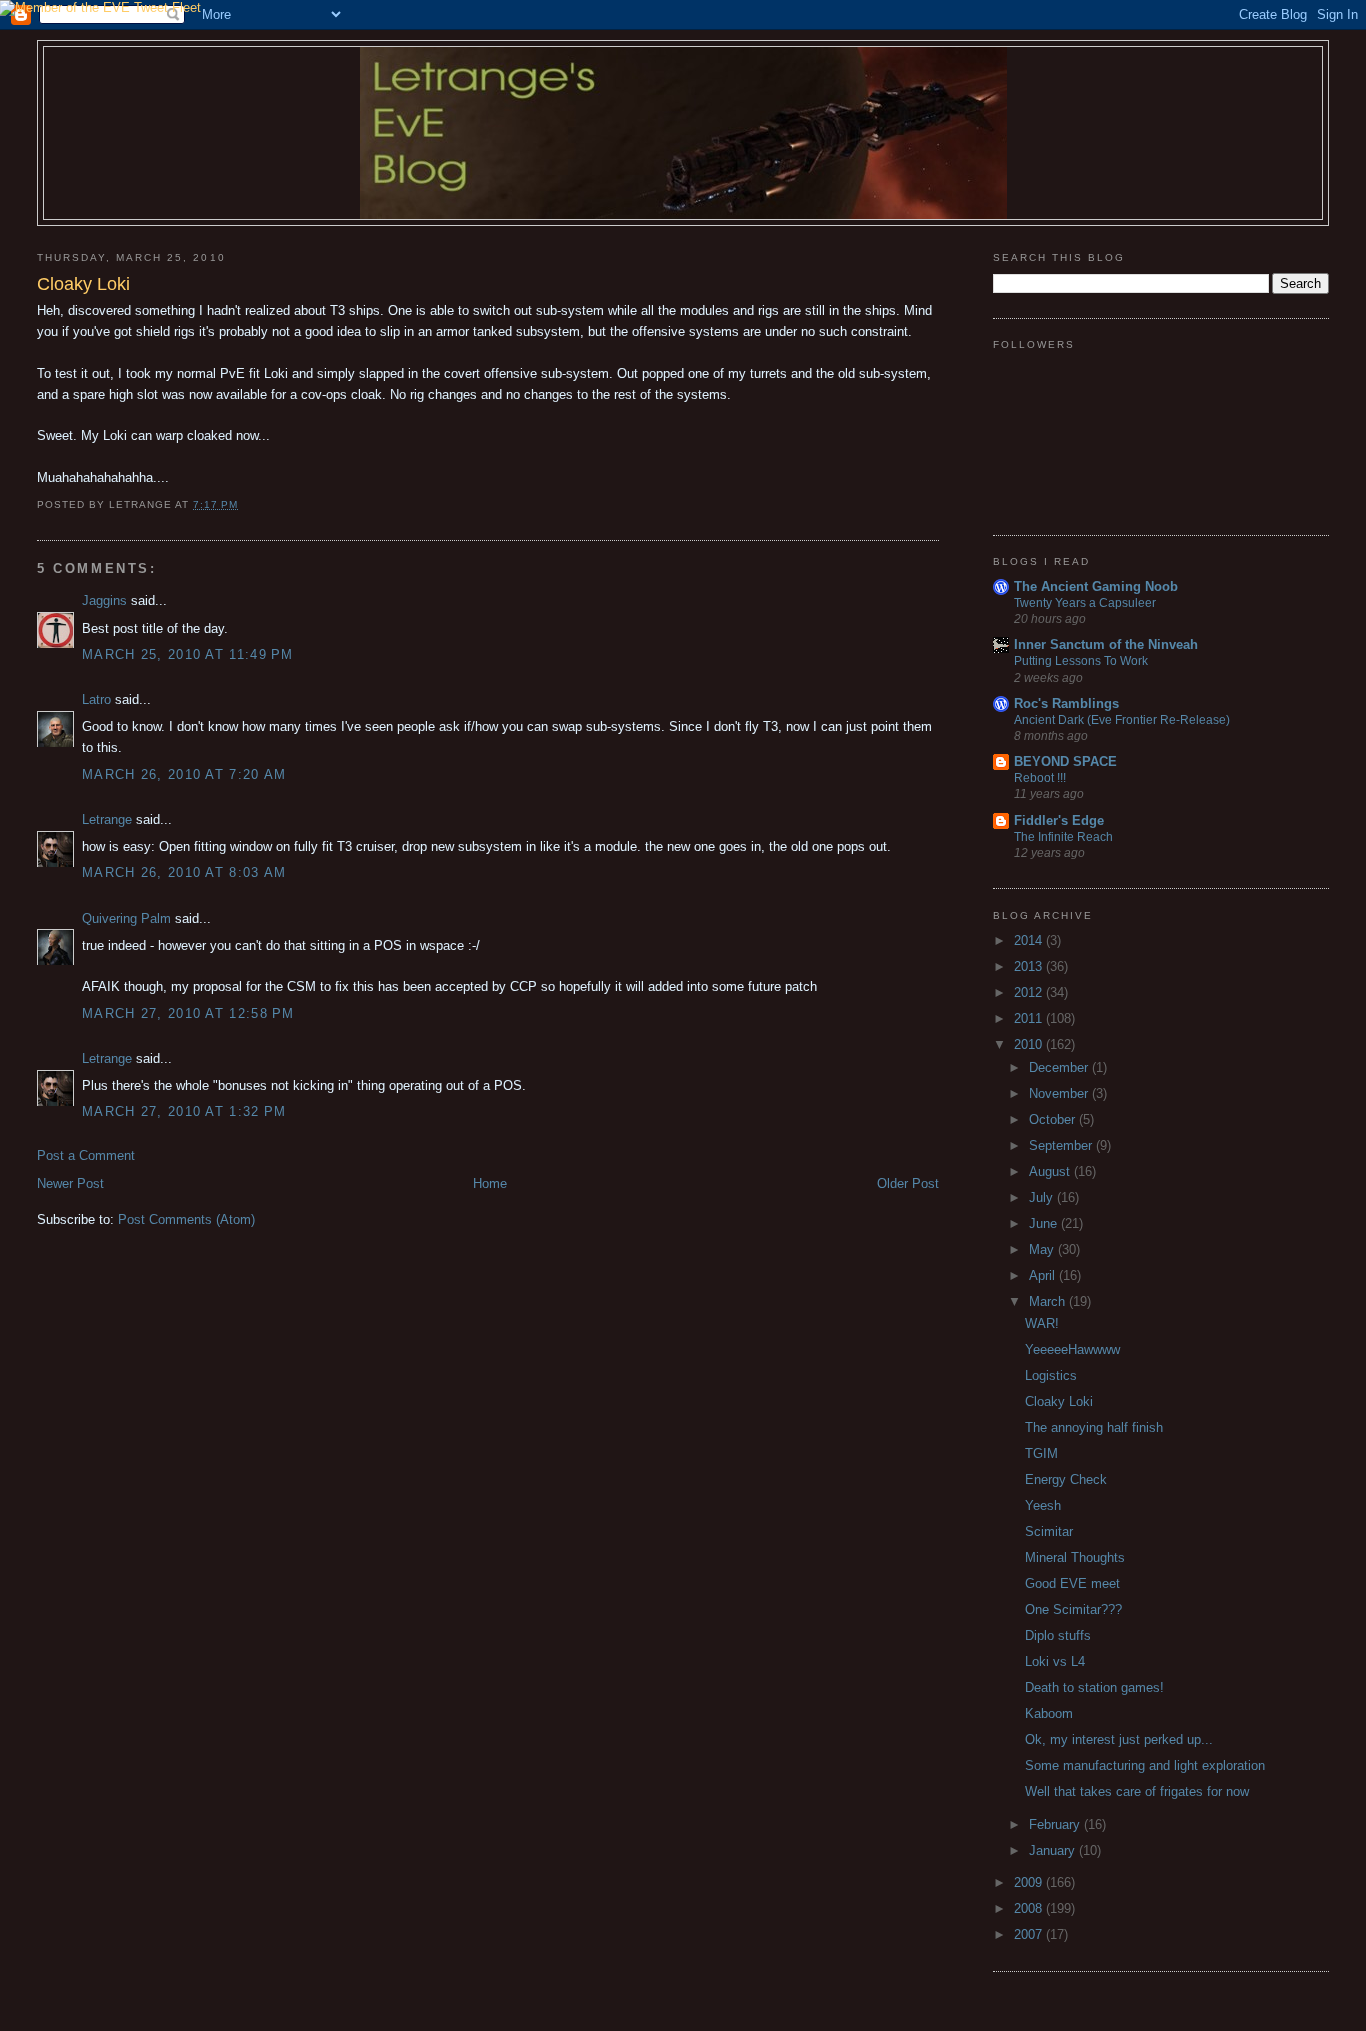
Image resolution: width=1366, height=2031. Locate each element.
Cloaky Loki (1059, 1401)
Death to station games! (1094, 1687)
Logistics (1051, 1375)
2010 (1030, 1044)
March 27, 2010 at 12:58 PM (188, 1013)
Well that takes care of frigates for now (1137, 1791)
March (1049, 1301)
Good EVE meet (1072, 1583)
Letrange (107, 819)
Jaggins (104, 600)
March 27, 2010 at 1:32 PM (184, 1111)
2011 (1030, 1018)
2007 (1030, 1934)
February (1056, 1824)
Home (490, 1183)
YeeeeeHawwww (1072, 1349)
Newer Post (70, 1183)
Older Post (908, 1183)
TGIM (1041, 1453)
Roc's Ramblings (1066, 703)
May (1043, 1249)
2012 (1030, 992)
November (1060, 1093)
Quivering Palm (126, 918)
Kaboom (1049, 1713)
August (1051, 1171)
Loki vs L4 (1055, 1661)
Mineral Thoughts (1075, 1557)
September (1062, 1145)
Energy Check (1066, 1479)
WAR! (1042, 1323)
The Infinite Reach (1063, 837)
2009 (1030, 1882)
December (1060, 1067)
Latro (96, 699)
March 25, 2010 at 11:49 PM (188, 654)
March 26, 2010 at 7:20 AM (184, 774)
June (1045, 1223)
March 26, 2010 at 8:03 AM (184, 872)
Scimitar (1049, 1531)
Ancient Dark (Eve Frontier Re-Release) (1122, 720)
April (1044, 1275)
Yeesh (1043, 1505)
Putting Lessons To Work (1081, 661)
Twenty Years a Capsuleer (1085, 603)
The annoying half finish (1094, 1427)
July (1043, 1197)
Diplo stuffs (1058, 1635)
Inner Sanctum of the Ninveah (1106, 644)
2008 (1030, 1908)
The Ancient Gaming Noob (1096, 586)
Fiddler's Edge (1059, 820)
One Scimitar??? (1073, 1609)
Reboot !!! (1040, 778)
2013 (1030, 966)
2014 (1030, 940)
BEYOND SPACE (1065, 761)
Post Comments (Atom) (186, 1219)
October (1054, 1119)
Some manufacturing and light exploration (1145, 1765)
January (1054, 1850)
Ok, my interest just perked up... (1119, 1739)
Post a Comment (86, 1155)
